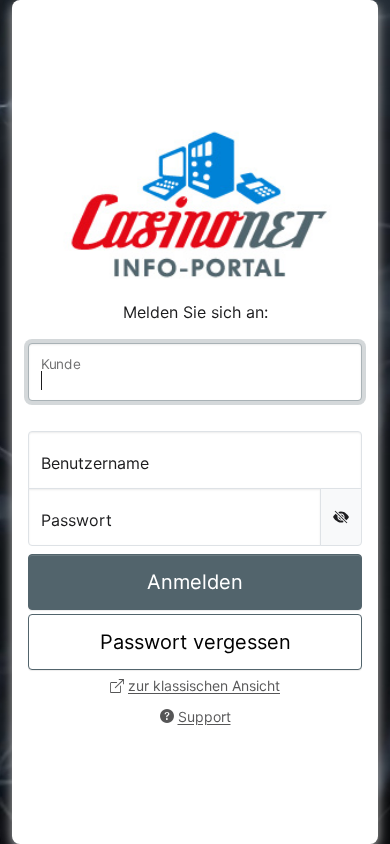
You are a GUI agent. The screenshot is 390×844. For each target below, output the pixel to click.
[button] (195, 685)
